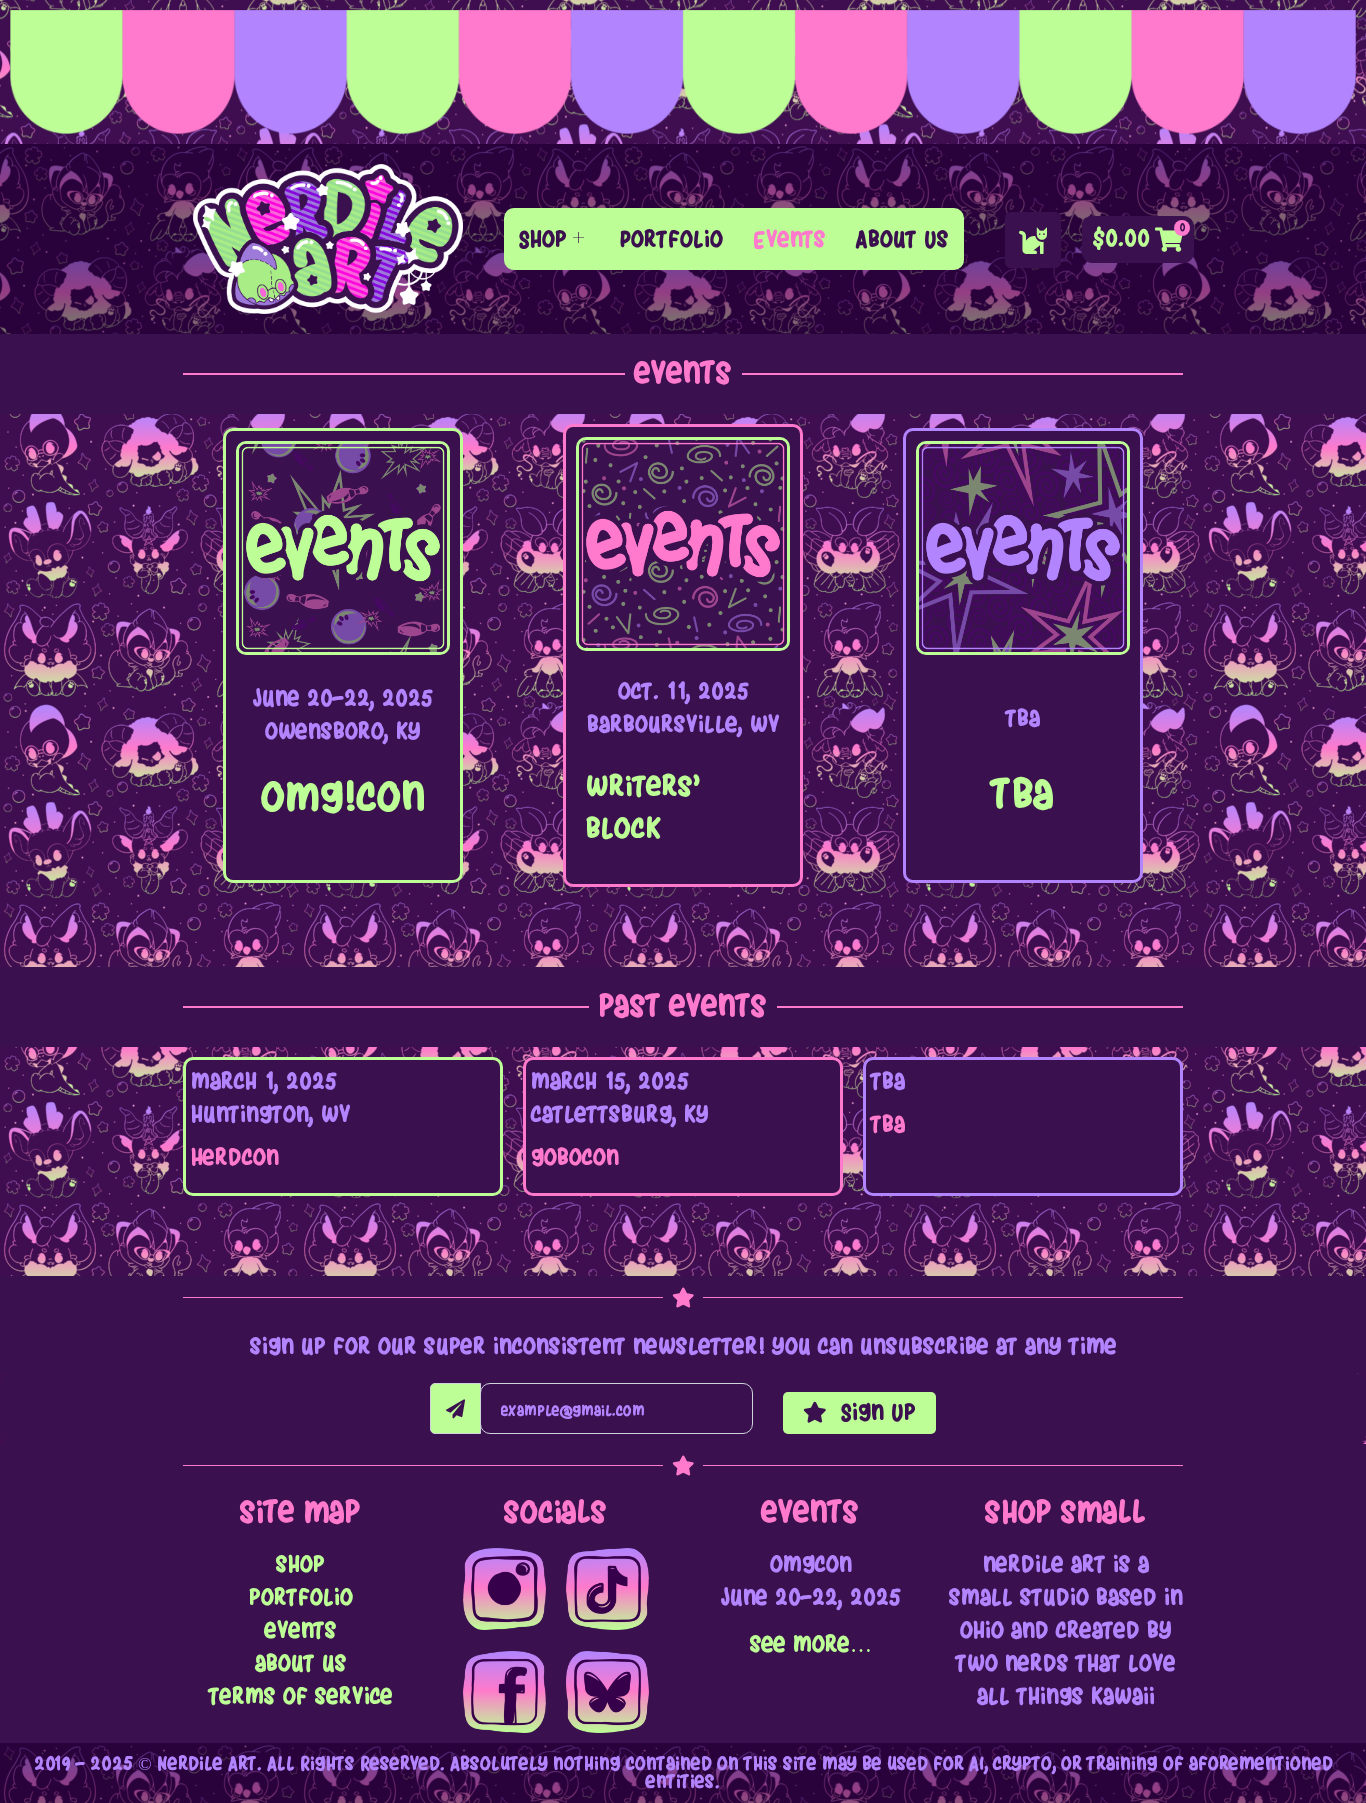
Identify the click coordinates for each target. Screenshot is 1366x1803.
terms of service (301, 1696)
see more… (811, 1644)
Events (789, 239)
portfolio (301, 1597)
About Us (902, 239)
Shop (543, 239)
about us (301, 1663)
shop (300, 1564)
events (301, 1630)
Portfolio (671, 239)
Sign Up (875, 1412)
